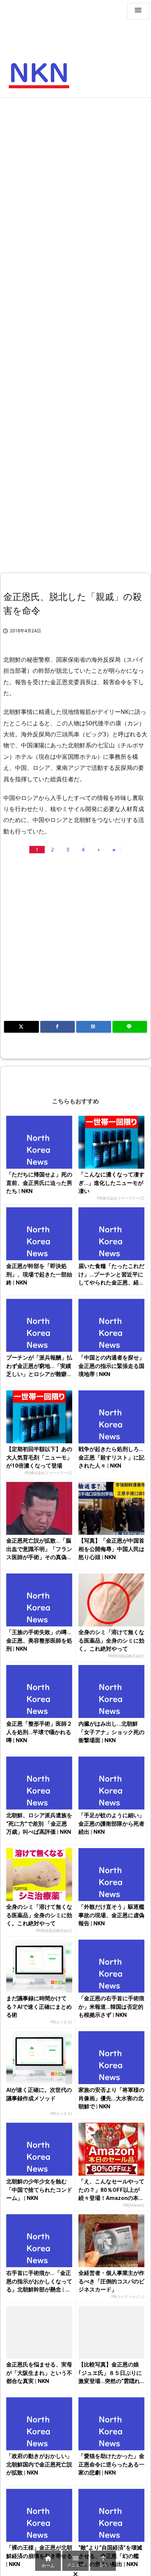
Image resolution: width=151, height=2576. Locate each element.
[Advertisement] (75, 181)
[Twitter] (21, 1027)
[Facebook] (58, 1027)
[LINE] (130, 1027)
